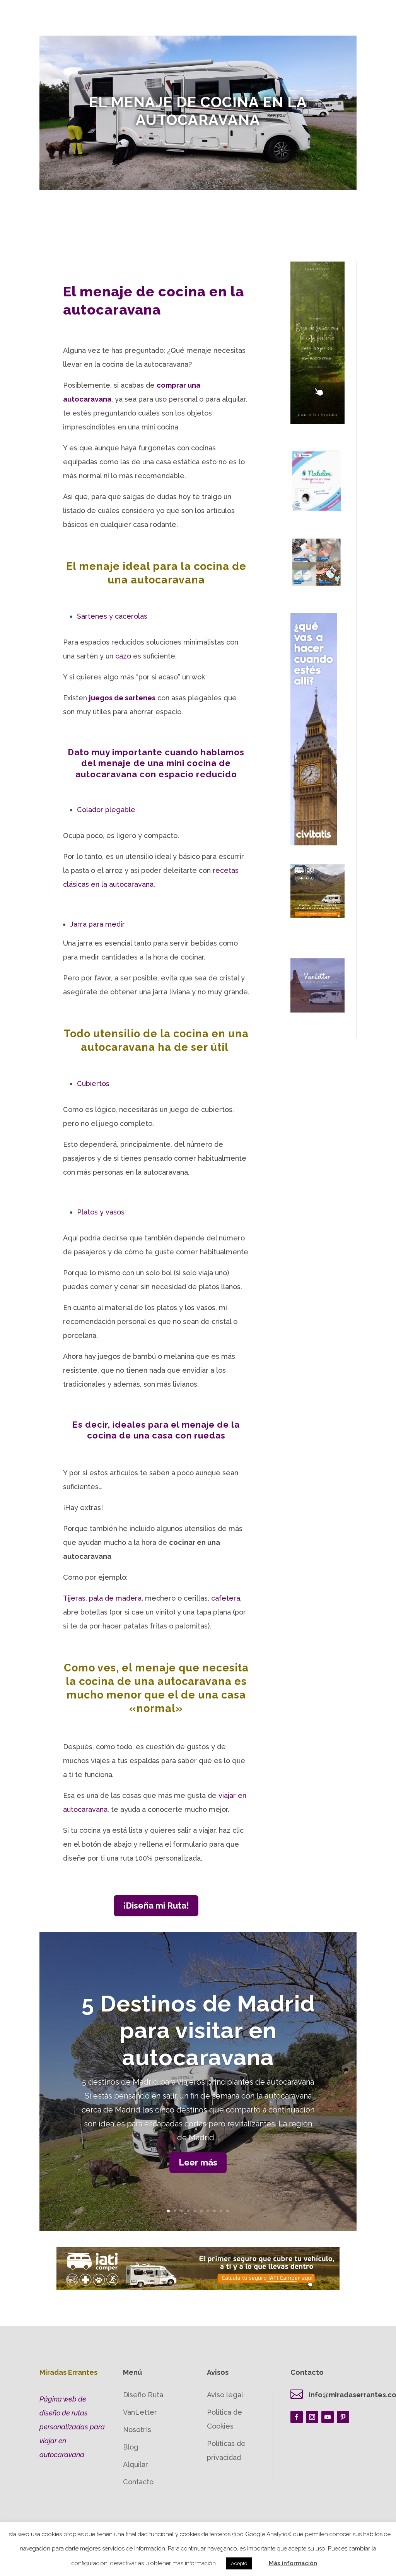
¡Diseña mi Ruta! (156, 1905)
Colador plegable (106, 810)
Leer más (198, 2162)
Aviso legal (225, 2395)
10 (228, 2211)
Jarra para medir (97, 924)
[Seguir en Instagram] (312, 2417)
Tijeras (74, 1598)
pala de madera (115, 1598)
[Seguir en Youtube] (328, 2417)
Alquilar (136, 2464)
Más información (293, 2563)
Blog (131, 2447)
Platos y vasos (101, 1212)
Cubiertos (93, 1084)
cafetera (226, 1598)
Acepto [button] (239, 2563)
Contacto (138, 2482)
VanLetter (140, 2412)
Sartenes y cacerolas (112, 616)
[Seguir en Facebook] (297, 2417)
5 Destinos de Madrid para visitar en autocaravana (198, 2030)
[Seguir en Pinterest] (343, 2417)
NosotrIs (137, 2430)
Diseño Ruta (143, 2395)
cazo (123, 656)
